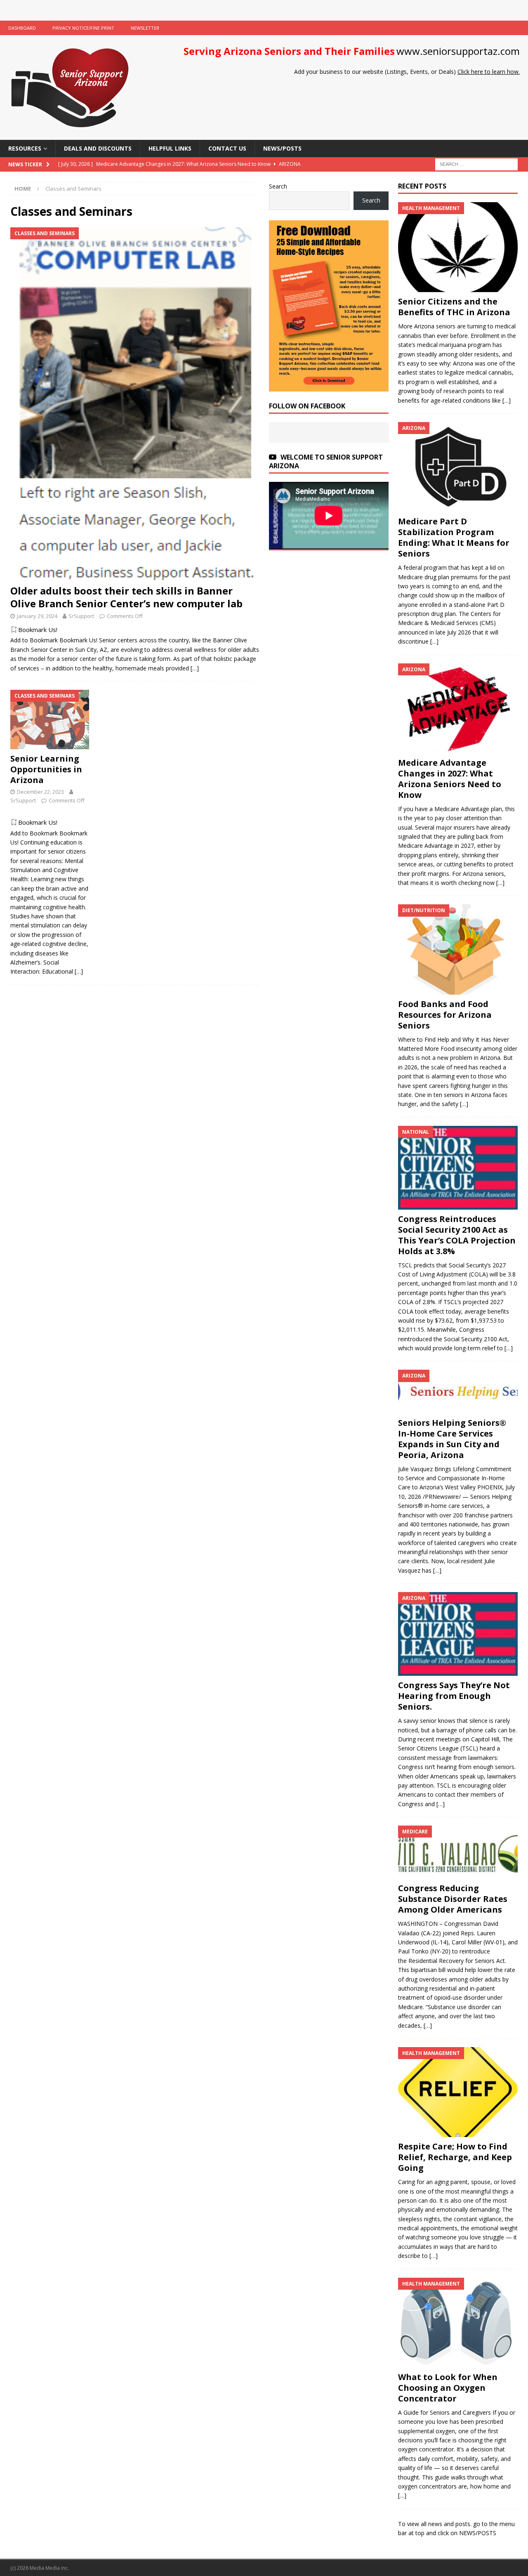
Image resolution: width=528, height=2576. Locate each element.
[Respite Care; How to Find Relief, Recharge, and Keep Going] (458, 2092)
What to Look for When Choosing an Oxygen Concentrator (448, 2388)
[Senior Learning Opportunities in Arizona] (50, 719)
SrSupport (81, 616)
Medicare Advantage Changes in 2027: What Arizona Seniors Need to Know (450, 779)
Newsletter (145, 28)
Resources (25, 148)
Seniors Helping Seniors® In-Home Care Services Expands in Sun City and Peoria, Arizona (452, 1439)
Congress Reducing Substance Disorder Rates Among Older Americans (453, 1899)
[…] (195, 668)
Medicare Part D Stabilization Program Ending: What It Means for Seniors (454, 537)
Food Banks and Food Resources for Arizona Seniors (445, 1015)
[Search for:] (476, 164)
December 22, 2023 (40, 792)
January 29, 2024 (37, 616)
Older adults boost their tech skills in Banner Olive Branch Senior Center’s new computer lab (126, 597)
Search (278, 186)
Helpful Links (170, 148)
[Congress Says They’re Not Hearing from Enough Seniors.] (458, 1634)
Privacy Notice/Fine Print (83, 28)
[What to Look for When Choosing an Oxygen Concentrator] (458, 2323)
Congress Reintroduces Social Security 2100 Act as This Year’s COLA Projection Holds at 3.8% (457, 1235)
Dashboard (22, 28)
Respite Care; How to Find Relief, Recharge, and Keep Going (455, 2157)
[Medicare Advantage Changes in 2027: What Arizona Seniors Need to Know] (458, 708)
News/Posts (282, 148)
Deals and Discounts (98, 148)
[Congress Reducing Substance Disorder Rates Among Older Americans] (458, 1852)
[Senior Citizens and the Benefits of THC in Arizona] (458, 247)
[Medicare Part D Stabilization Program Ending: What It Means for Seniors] (458, 467)
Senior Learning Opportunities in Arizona (46, 769)
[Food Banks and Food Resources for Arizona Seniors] (458, 949)
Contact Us (227, 148)
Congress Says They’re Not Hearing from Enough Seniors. (454, 1696)
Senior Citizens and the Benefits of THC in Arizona (454, 307)
